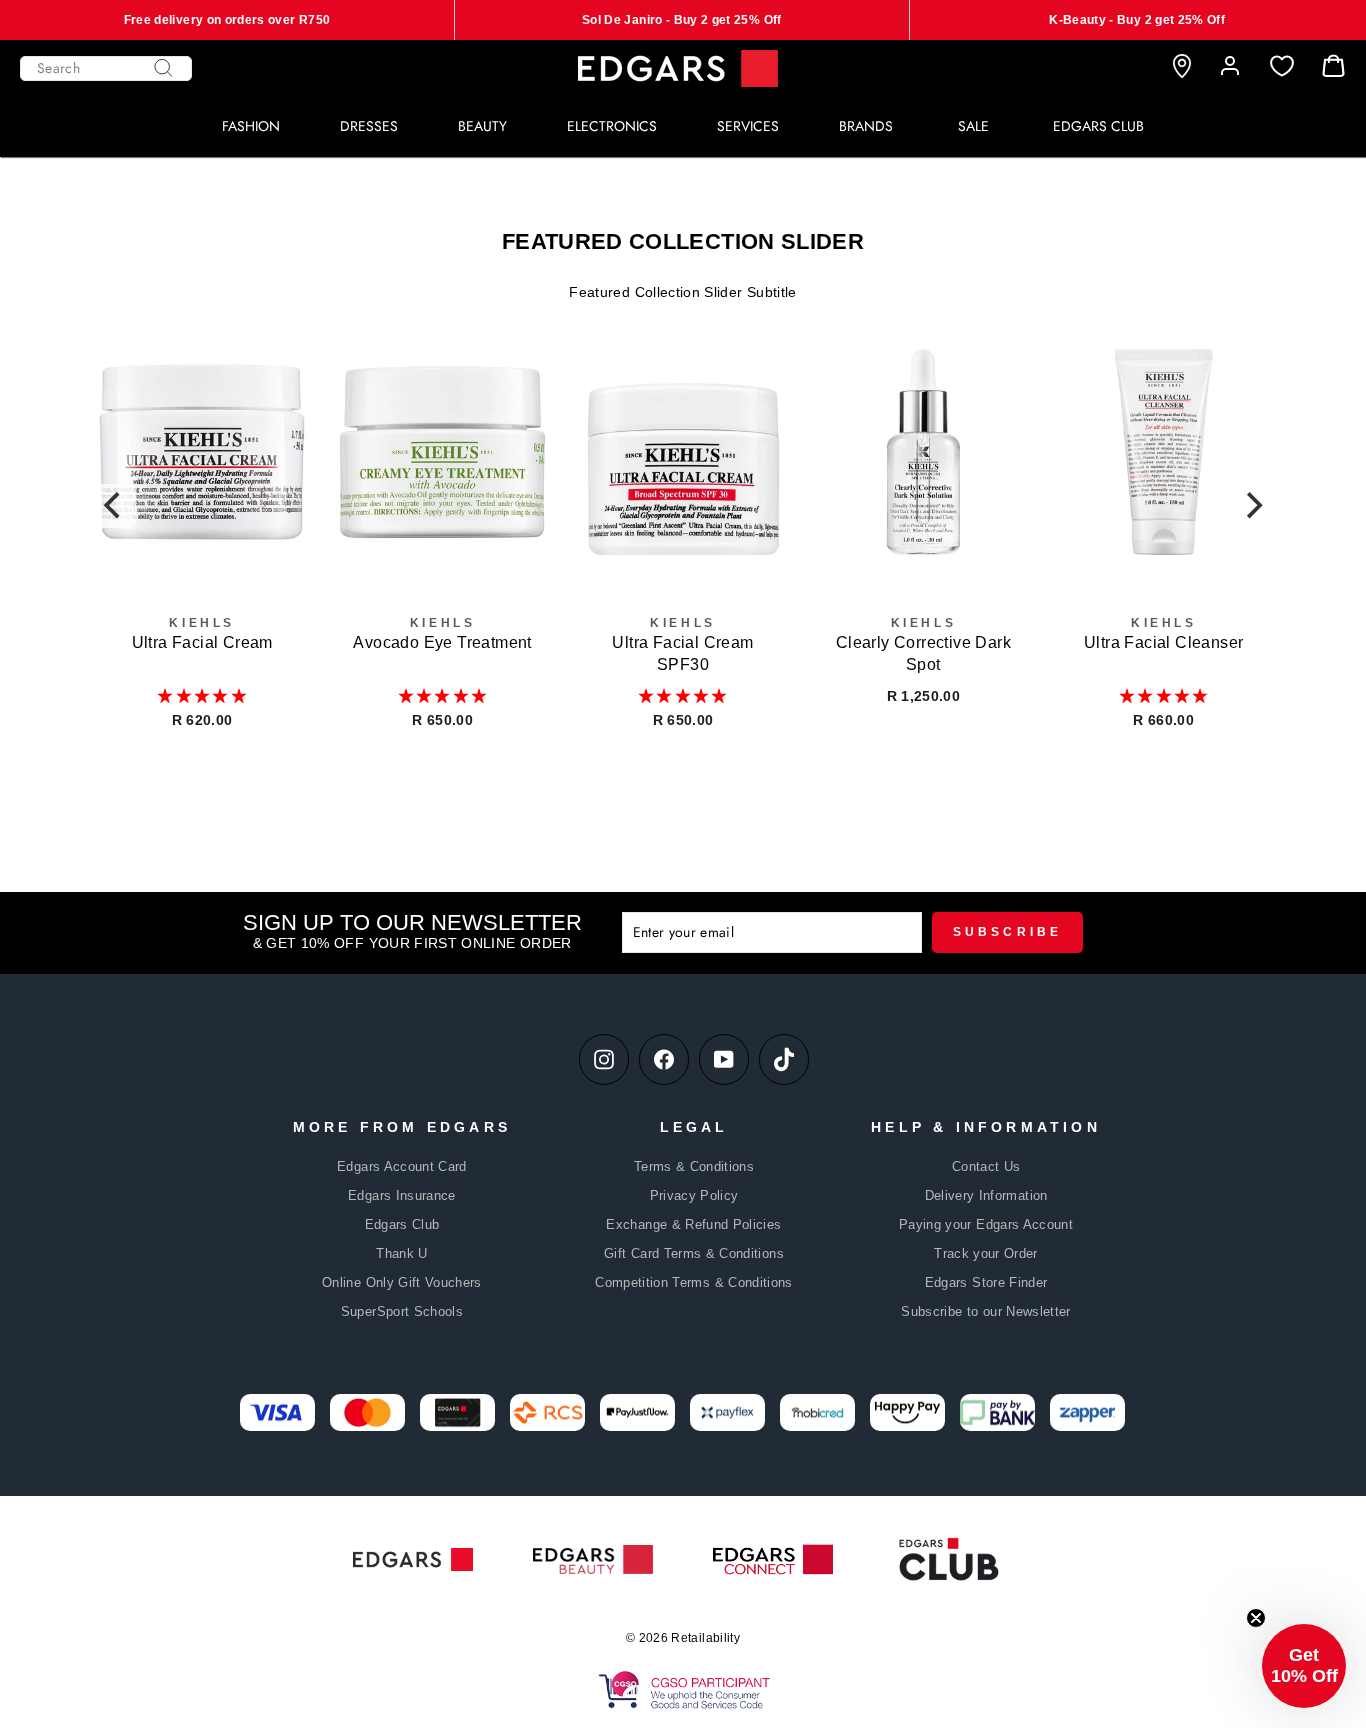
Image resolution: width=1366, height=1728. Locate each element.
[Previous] (114, 506)
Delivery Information (986, 1195)
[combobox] (106, 68)
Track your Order (986, 1253)
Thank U (401, 1253)
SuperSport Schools (402, 1311)
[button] (202, 696)
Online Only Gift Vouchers (402, 1282)
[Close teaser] (1256, 1618)
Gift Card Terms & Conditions (694, 1253)
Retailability (705, 1638)
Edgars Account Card (402, 1166)
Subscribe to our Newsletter (985, 1311)
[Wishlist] (1282, 66)
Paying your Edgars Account (986, 1224)
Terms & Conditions (694, 1166)
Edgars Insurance (402, 1195)
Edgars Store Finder (986, 1282)
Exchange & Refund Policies (693, 1224)
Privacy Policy (694, 1195)
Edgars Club (402, 1224)
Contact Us (986, 1166)
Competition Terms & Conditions (694, 1282)
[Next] (1252, 506)
